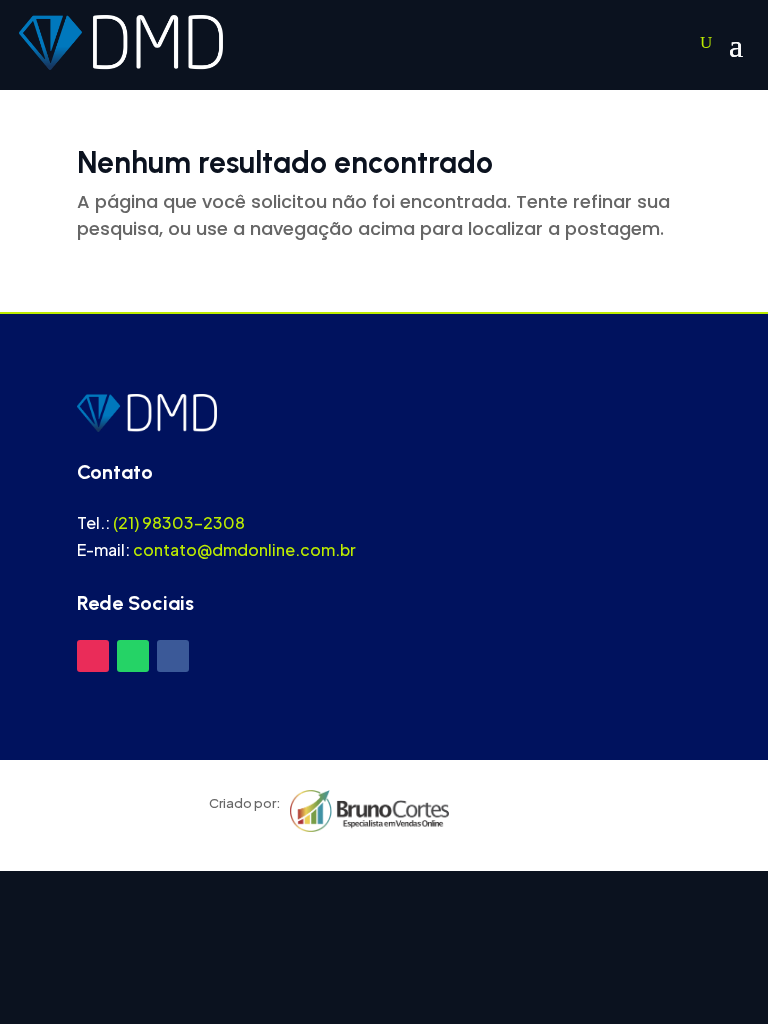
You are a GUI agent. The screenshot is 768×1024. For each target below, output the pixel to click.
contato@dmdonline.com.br (244, 549)
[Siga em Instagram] (93, 656)
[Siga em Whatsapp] (133, 656)
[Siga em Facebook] (173, 656)
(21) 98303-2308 (179, 522)
